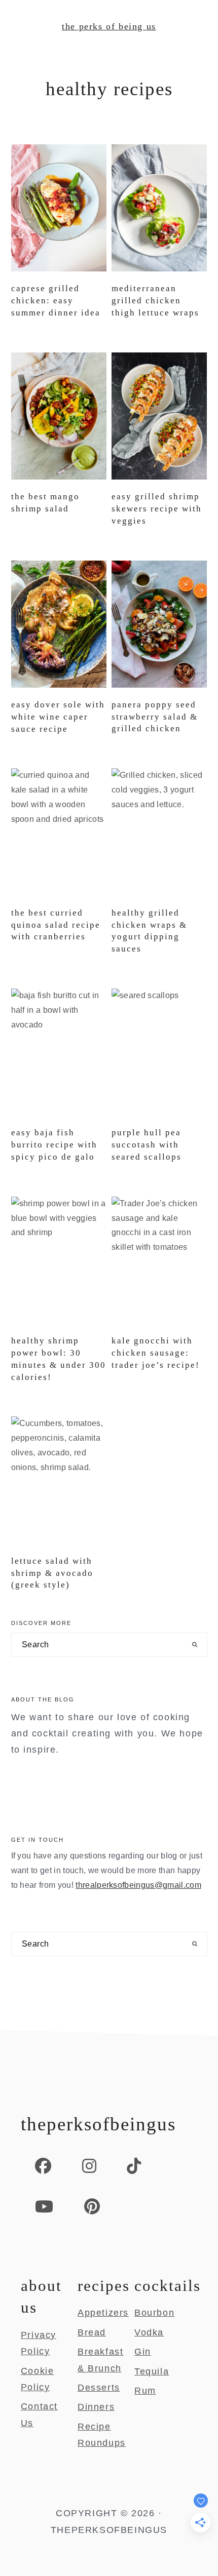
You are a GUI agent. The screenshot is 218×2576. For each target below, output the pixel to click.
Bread (92, 2332)
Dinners (96, 2407)
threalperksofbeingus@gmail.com (138, 1885)
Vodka (149, 2332)
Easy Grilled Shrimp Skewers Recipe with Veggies (157, 509)
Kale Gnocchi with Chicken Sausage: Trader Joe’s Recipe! (156, 1353)
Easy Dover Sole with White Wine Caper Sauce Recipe (58, 717)
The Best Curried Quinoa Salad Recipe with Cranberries (56, 925)
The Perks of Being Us (109, 26)
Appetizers (103, 2313)
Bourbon (154, 2313)
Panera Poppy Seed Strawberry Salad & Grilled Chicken (155, 717)
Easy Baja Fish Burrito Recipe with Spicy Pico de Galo (54, 1145)
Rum (145, 2391)
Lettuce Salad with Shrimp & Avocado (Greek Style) (52, 1573)
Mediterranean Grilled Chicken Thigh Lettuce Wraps (155, 301)
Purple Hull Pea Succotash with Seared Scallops (147, 1145)
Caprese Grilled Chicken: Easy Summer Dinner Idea (56, 301)
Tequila (152, 2371)
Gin (143, 2352)
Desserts (99, 2388)
